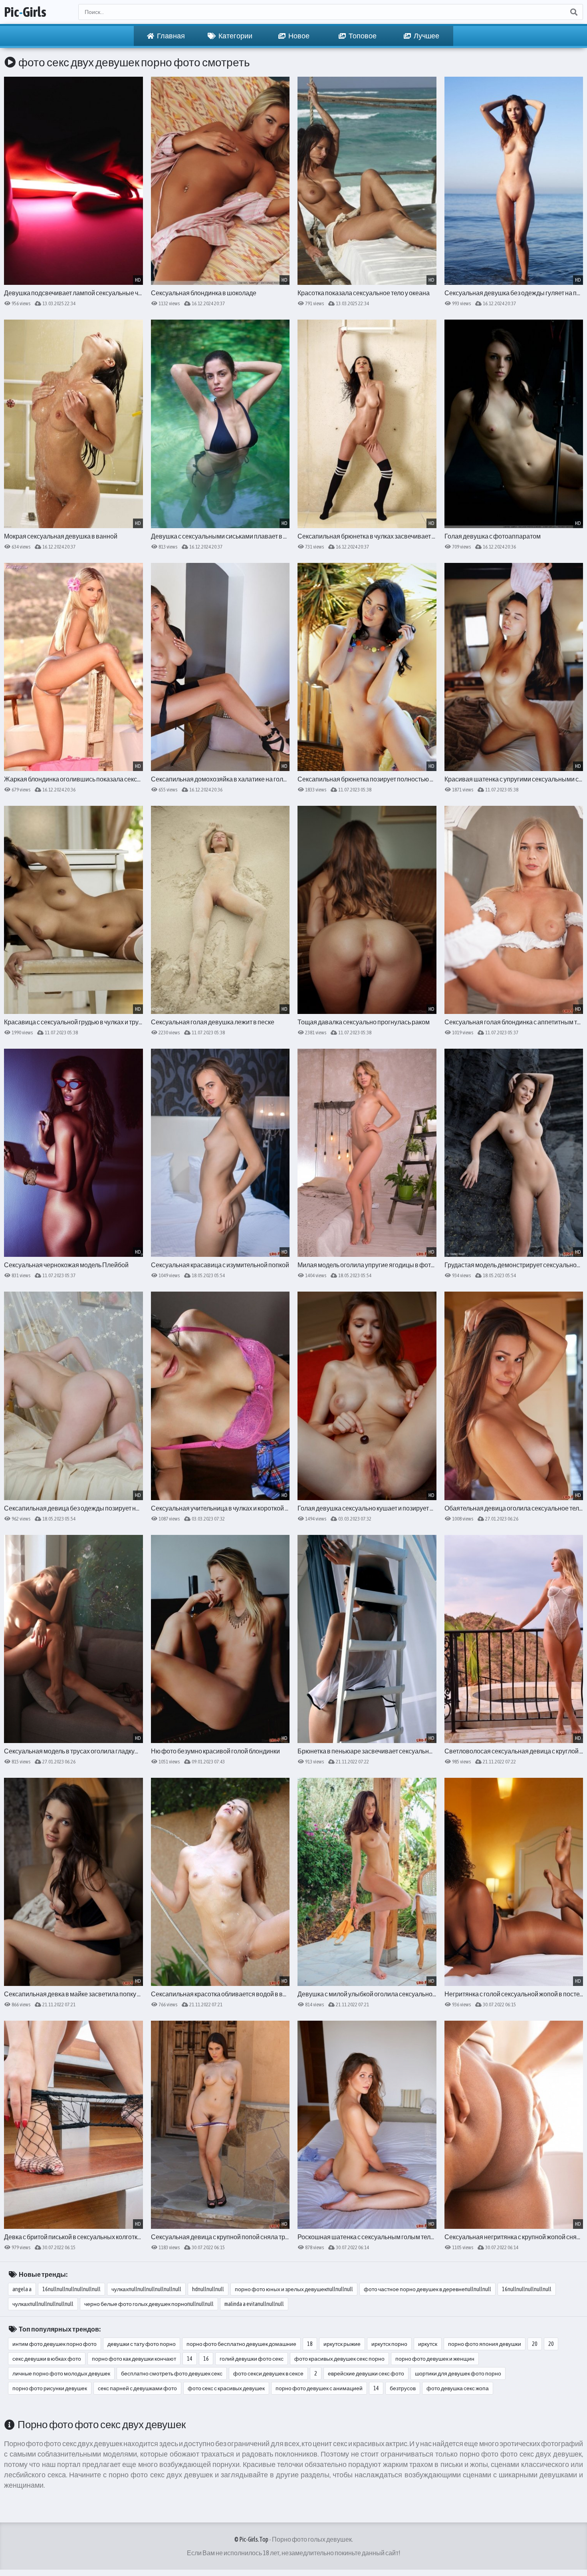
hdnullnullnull (208, 2289)
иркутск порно (389, 2344)
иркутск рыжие (342, 2344)
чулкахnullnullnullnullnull (43, 2304)
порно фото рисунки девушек (50, 2388)
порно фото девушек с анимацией (319, 2388)
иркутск (428, 2344)
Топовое (362, 36)
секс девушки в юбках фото (47, 2359)
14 (190, 2359)
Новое (298, 36)
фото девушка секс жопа (458, 2388)
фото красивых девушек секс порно (339, 2359)
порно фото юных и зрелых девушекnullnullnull (294, 2289)
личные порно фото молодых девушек (61, 2373)
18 (310, 2344)
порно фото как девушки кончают (134, 2359)
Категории (235, 36)
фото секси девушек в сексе (268, 2373)
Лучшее (426, 36)
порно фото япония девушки (485, 2344)
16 (206, 2359)
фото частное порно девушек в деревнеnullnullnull (427, 2289)
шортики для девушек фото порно (458, 2373)
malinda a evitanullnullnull (254, 2304)
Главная (171, 36)
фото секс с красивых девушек (226, 2388)
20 (535, 2344)
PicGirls (25, 12)
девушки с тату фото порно (142, 2344)
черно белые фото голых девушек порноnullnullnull (149, 2304)
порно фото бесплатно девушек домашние (241, 2344)
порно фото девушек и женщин (435, 2359)
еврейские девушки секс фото (366, 2373)
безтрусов (403, 2388)
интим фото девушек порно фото (55, 2344)
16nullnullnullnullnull (527, 2289)
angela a (22, 2289)
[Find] (573, 12)
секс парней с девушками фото (137, 2388)
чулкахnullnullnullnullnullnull (146, 2289)
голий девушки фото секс (252, 2359)
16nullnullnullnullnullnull (71, 2289)
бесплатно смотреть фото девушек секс (172, 2373)
